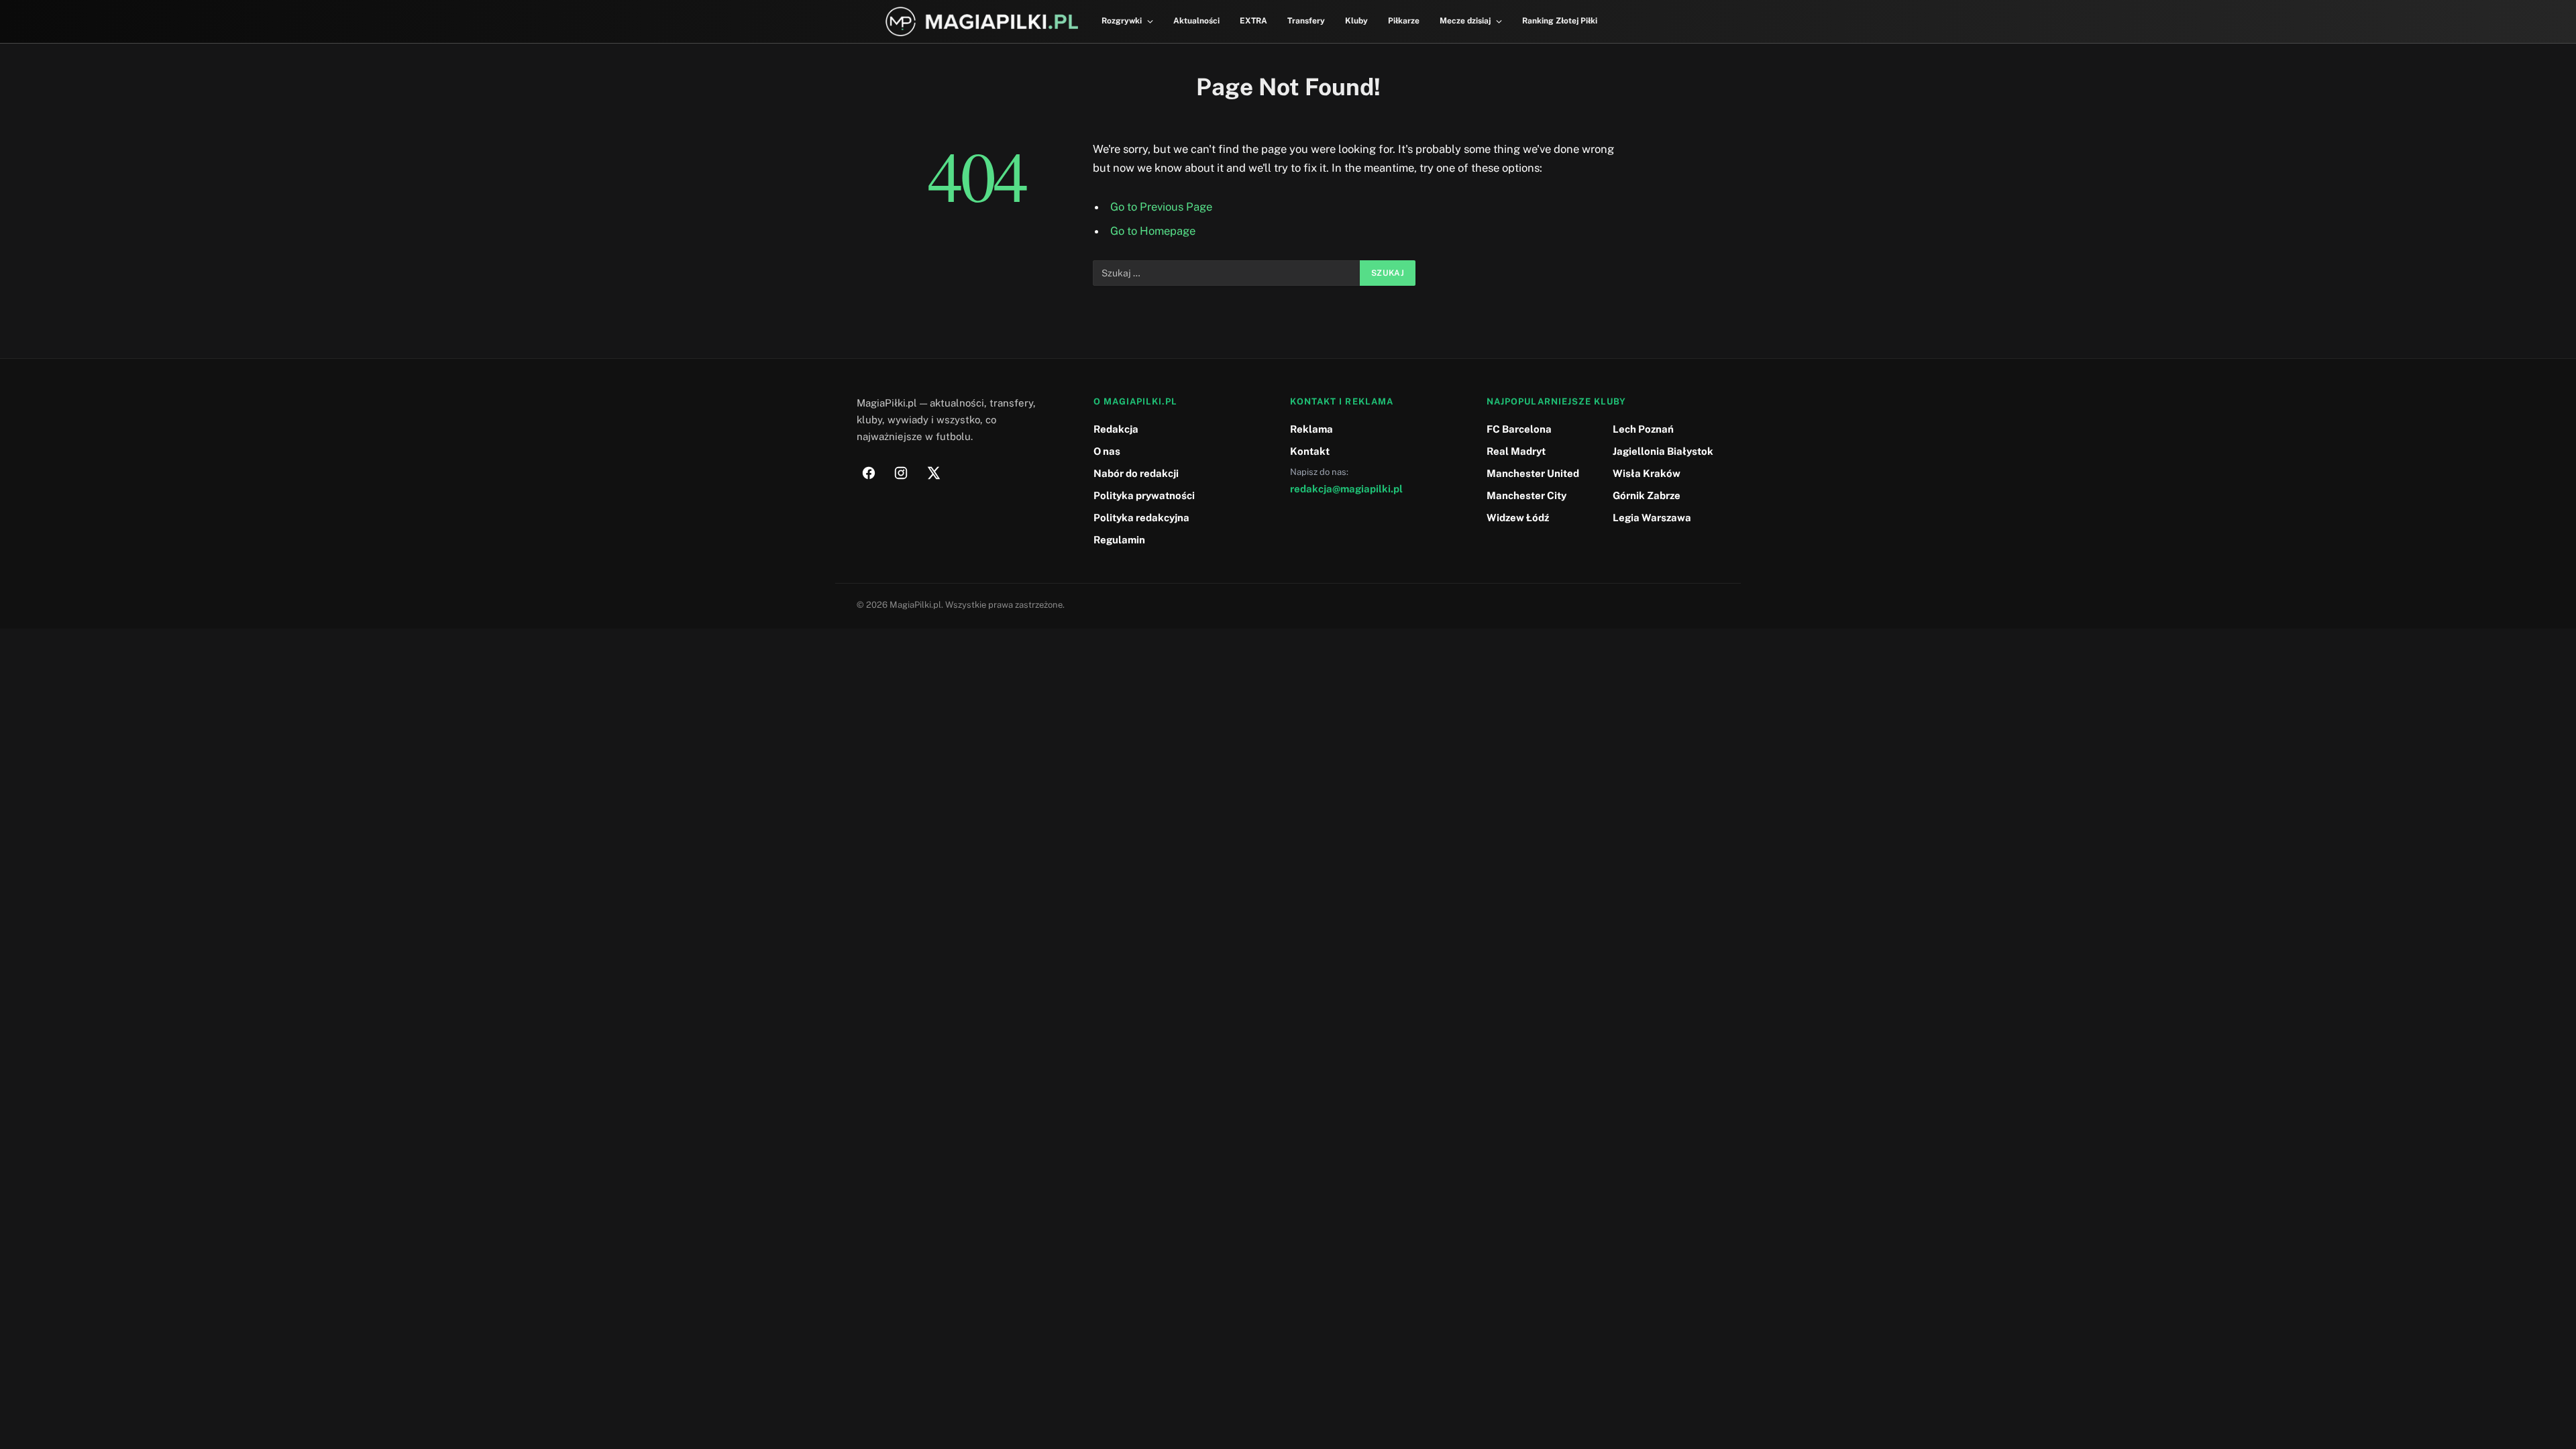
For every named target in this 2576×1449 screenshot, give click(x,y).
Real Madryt (1516, 451)
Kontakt (1310, 451)
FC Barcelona (1519, 429)
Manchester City (1526, 495)
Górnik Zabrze (1647, 495)
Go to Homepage (1153, 231)
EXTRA (1253, 21)
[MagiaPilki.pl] (982, 22)
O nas (1107, 451)
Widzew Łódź (1518, 518)
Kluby (1356, 21)
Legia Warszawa (1652, 518)
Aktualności (1196, 21)
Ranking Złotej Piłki (1560, 21)
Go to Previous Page (1161, 207)
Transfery (1306, 21)
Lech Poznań (1643, 429)
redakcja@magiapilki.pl (1346, 489)
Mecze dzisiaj (1465, 21)
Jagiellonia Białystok (1663, 451)
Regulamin (1119, 540)
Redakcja (1116, 429)
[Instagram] (901, 473)
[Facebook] (869, 473)
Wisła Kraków (1647, 473)
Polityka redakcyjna (1141, 518)
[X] (933, 473)
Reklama (1311, 429)
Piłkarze (1404, 21)
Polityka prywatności (1144, 495)
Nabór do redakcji (1136, 473)
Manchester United (1533, 473)
